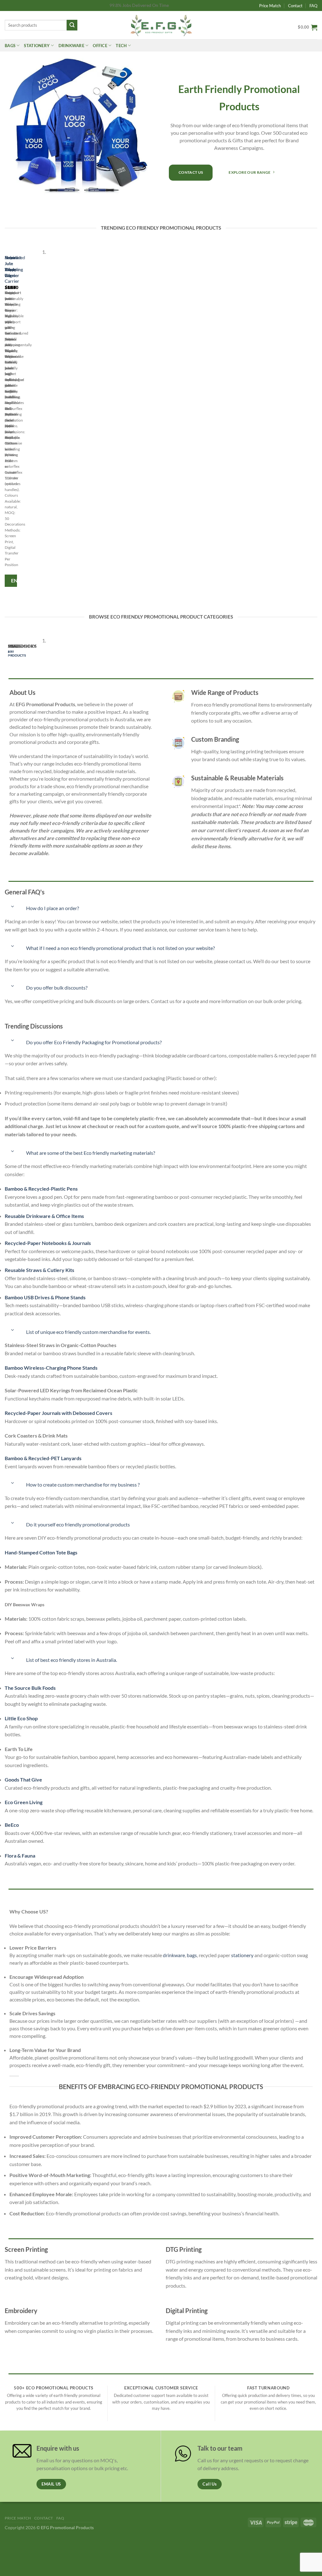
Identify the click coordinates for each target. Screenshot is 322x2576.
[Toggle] (13, 906)
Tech (121, 46)
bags (192, 1955)
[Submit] (72, 25)
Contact (295, 6)
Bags (10, 46)
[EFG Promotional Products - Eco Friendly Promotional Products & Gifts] (161, 25)
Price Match (270, 6)
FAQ (313, 6)
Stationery (37, 46)
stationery (242, 1955)
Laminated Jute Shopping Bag (15, 266)
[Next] (23, 420)
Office (100, 46)
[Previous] (6, 420)
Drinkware (71, 46)
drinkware (174, 1955)
